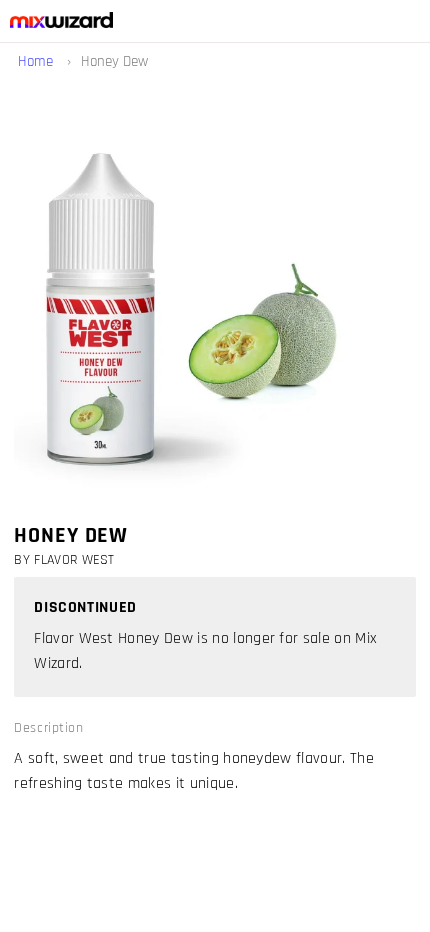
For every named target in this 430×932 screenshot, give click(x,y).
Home (37, 61)
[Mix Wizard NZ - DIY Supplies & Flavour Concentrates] (56, 23)
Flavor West (74, 560)
